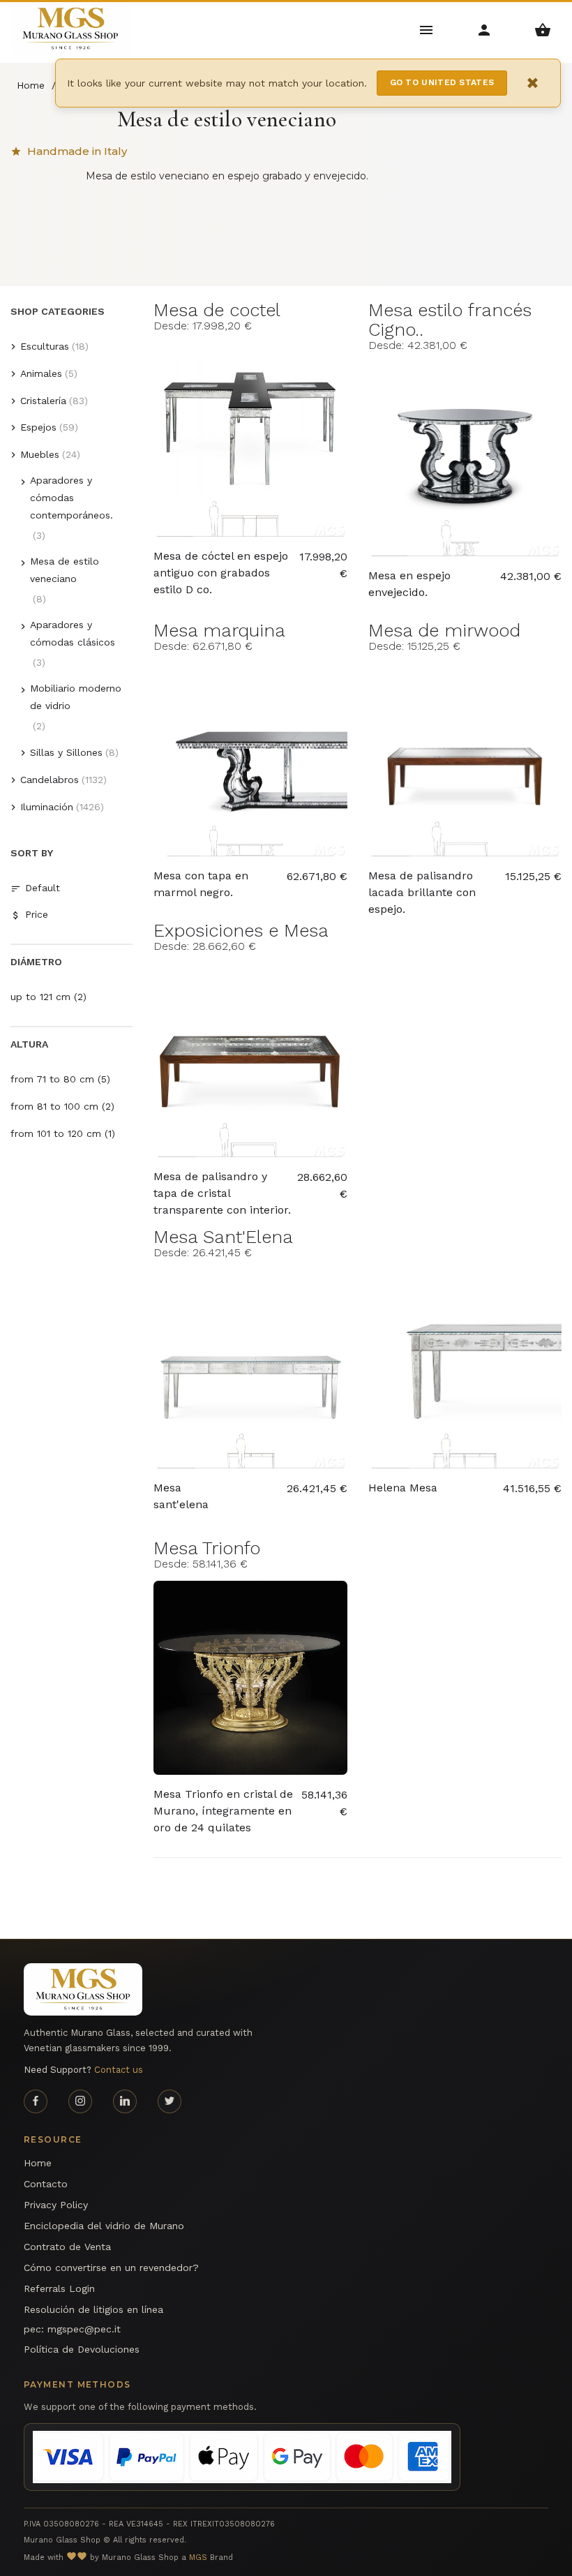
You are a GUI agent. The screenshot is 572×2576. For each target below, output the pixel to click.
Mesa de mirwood (444, 630)
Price (37, 914)
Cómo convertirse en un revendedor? (111, 2268)
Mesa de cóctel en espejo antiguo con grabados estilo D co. (221, 565)
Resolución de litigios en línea (93, 2309)
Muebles (40, 454)
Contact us (119, 2070)
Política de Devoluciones (82, 2349)
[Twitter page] (170, 2101)
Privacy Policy (56, 2205)
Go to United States (442, 82)
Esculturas (45, 346)
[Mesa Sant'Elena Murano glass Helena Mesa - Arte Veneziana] (465, 1372)
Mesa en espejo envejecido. (409, 584)
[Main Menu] (427, 29)
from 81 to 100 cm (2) (62, 1106)
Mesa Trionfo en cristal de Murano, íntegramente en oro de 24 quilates (223, 1803)
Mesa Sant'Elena (223, 1237)
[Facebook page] (36, 2101)
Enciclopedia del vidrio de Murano (104, 2226)
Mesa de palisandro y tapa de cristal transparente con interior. (222, 1186)
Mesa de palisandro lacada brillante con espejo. (422, 885)
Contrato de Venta (67, 2247)
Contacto (46, 2184)
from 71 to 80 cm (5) (60, 1079)
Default (43, 888)
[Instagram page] (80, 2101)
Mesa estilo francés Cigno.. (450, 320)
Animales (41, 373)
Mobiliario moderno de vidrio (76, 697)
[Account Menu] (484, 29)
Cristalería (43, 401)
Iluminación (47, 807)
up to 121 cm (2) (48, 997)
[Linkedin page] (125, 2101)
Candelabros (50, 780)
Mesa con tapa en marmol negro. (201, 884)
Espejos (38, 427)
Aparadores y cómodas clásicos (73, 633)
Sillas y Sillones (66, 752)
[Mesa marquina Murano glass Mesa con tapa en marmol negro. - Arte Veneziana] (250, 760)
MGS (198, 2558)
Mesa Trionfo (207, 1548)
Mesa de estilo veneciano (65, 570)
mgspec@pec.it (84, 2329)
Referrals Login (59, 2288)
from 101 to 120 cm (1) (63, 1133)
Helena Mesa (403, 1488)
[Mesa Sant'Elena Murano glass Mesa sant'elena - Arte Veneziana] (250, 1372)
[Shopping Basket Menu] (543, 29)
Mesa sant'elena (181, 1496)
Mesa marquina (219, 630)
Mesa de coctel (217, 310)
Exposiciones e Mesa (241, 930)
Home (38, 2163)
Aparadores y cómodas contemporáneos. (71, 498)
